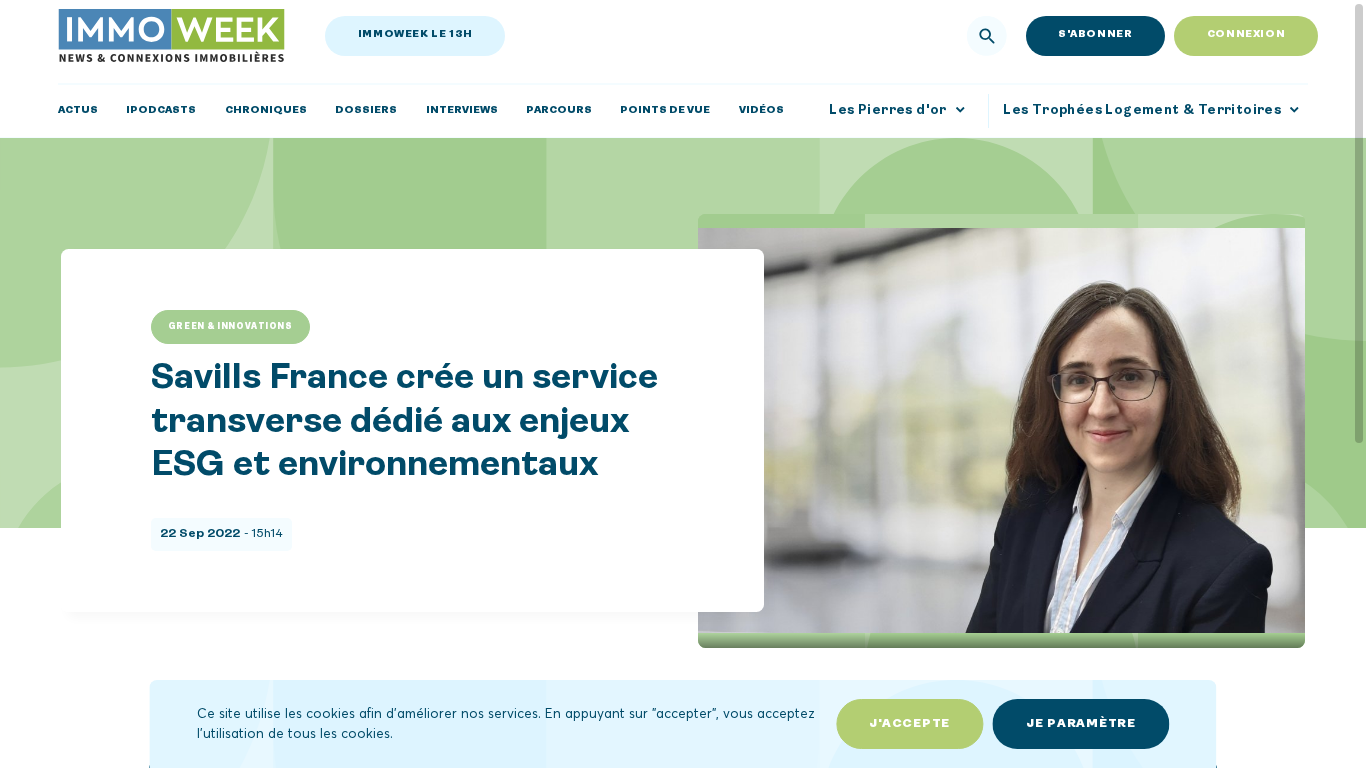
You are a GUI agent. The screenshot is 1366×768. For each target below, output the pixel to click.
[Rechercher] (987, 36)
